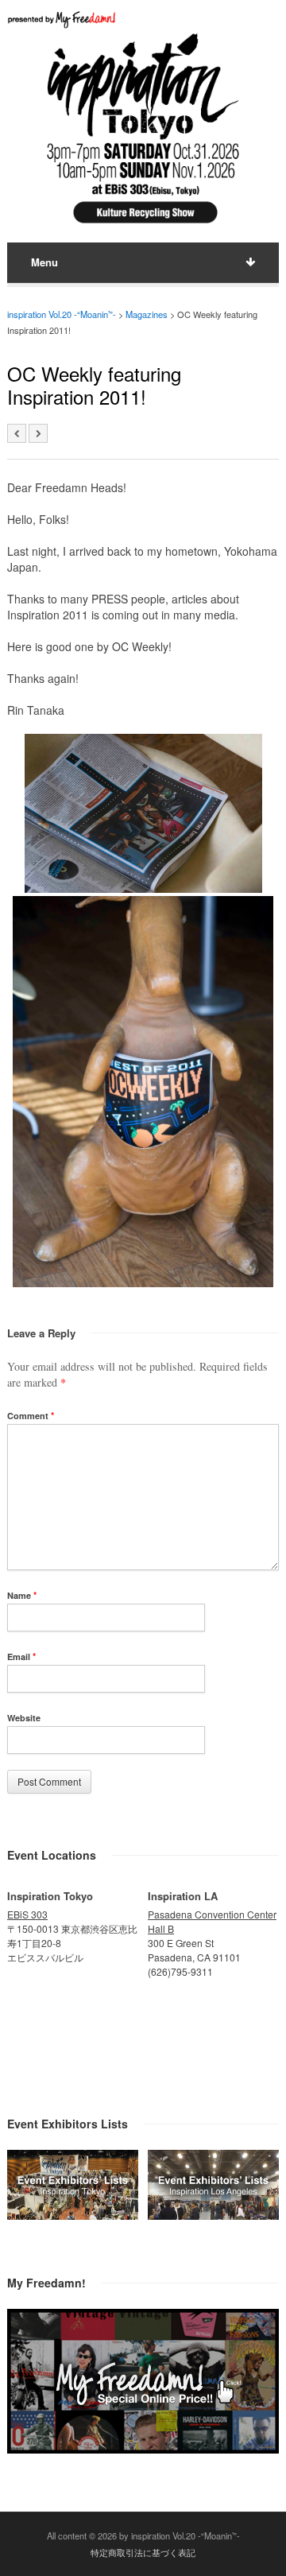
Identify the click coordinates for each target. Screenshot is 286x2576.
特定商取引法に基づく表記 (143, 2552)
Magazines (147, 314)
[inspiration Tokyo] (73, 2215)
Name (22, 1595)
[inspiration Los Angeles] (213, 2215)
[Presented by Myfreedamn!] (63, 19)
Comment (31, 1416)
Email (21, 1657)
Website (24, 1718)
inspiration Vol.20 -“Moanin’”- (62, 314)
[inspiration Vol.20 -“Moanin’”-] (143, 225)
